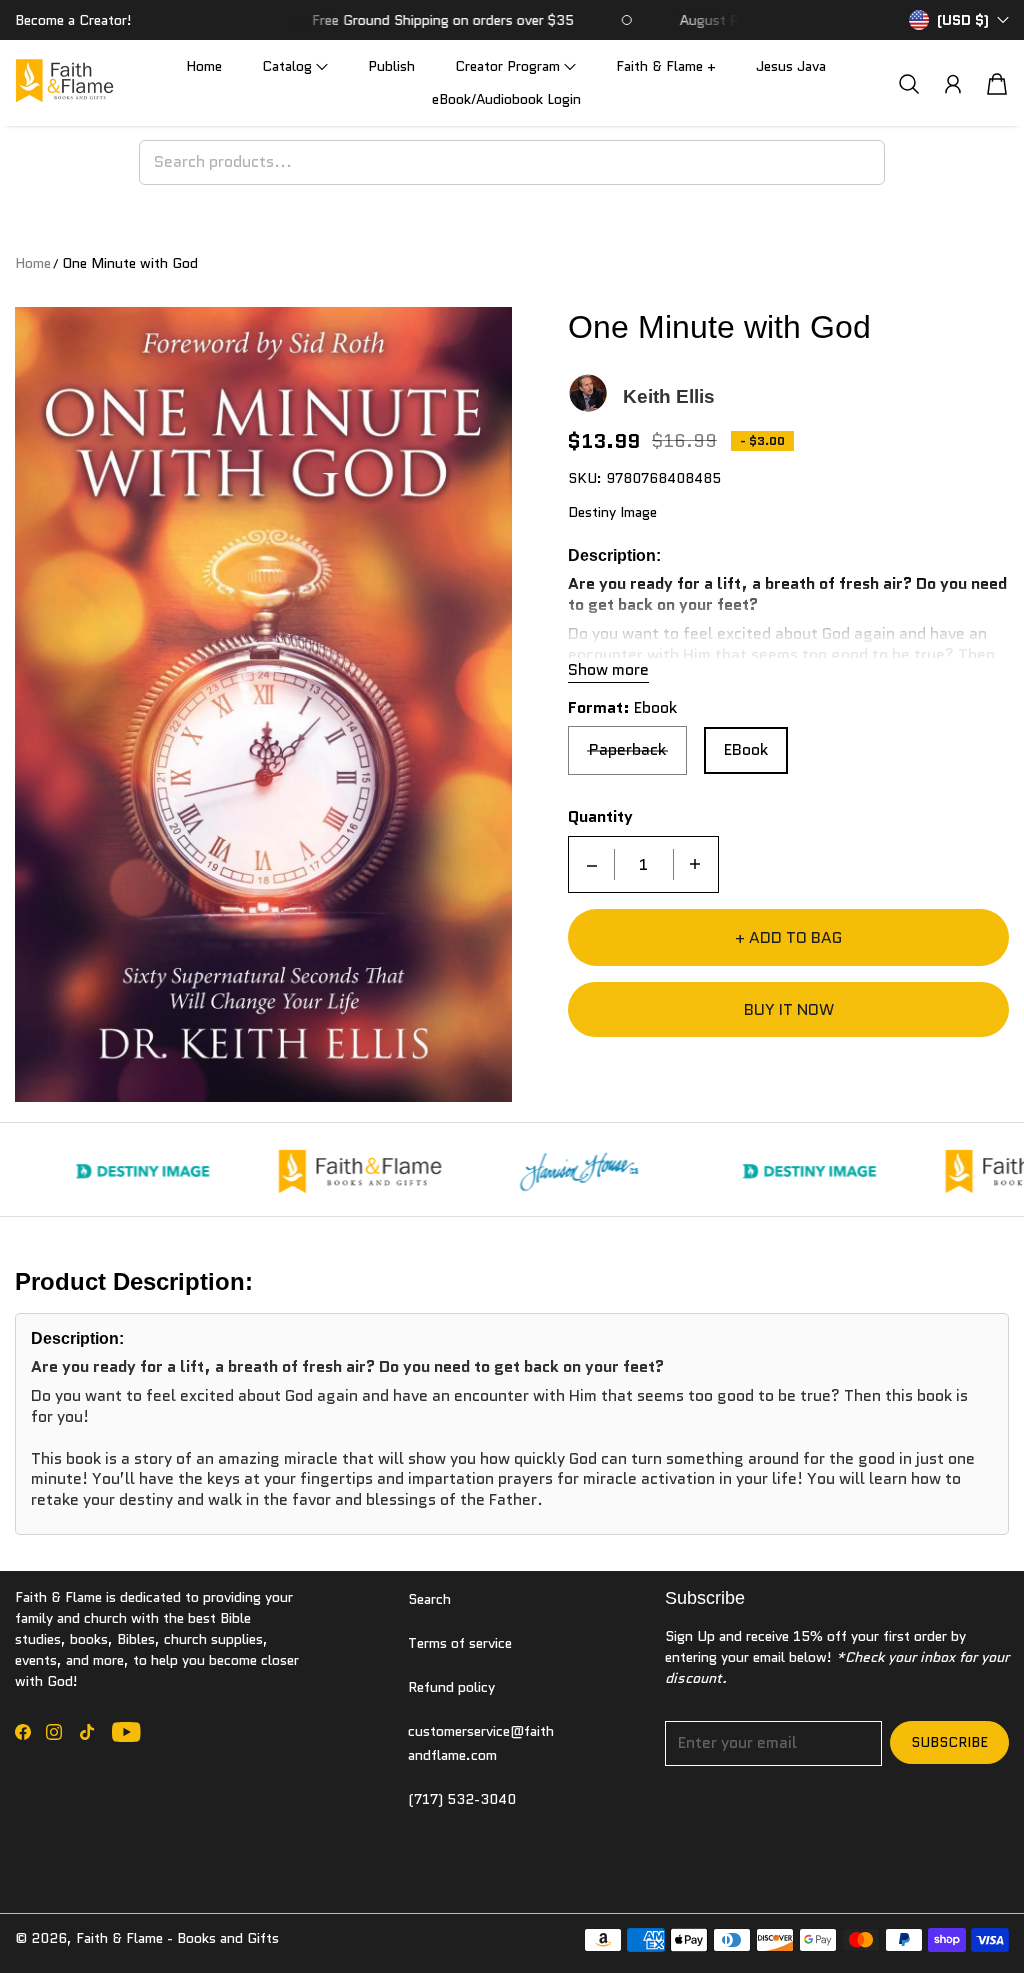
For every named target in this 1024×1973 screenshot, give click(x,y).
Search (429, 1599)
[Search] (909, 83)
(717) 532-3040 (462, 1799)
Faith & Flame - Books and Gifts (177, 1938)
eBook (746, 749)
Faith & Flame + (666, 66)
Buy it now (789, 1009)
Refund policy (451, 1687)
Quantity (600, 817)
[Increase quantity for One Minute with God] (695, 864)
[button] (295, 66)
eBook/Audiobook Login (506, 99)
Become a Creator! (73, 20)
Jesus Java (791, 66)
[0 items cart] (997, 84)
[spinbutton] (644, 864)
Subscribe (949, 1742)
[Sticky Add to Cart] (937, 1913)
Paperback (627, 749)
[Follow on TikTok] (87, 1732)
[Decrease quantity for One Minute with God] (592, 864)
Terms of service (460, 1643)
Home (204, 66)
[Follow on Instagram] (54, 1732)
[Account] (953, 84)
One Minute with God (130, 263)
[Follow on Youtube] (126, 1732)
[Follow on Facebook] (23, 1732)
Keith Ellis (669, 396)
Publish (391, 66)
